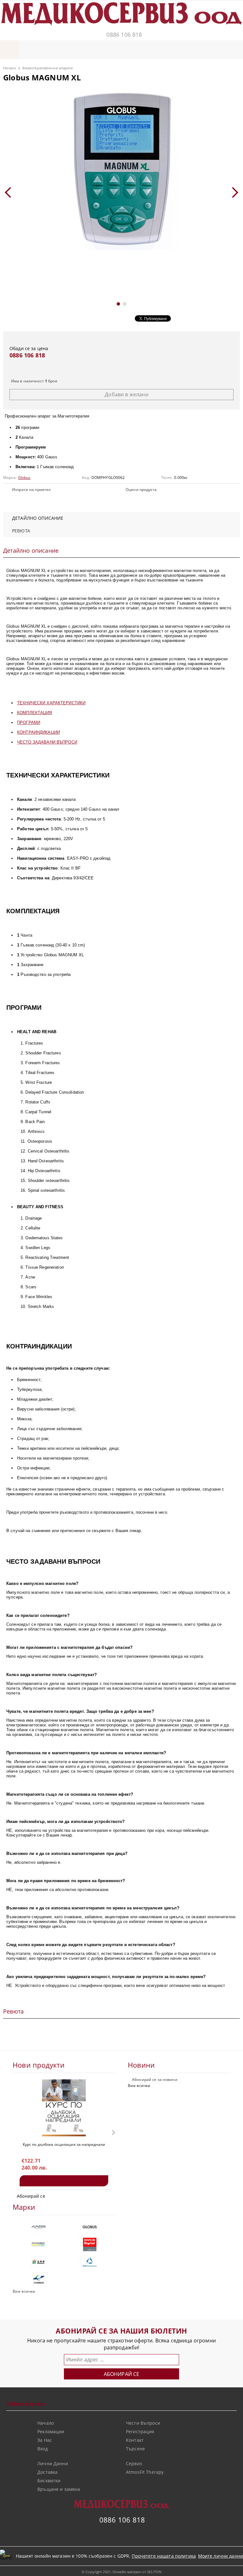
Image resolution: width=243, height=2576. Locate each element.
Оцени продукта (141, 490)
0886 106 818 (124, 35)
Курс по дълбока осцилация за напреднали (64, 2144)
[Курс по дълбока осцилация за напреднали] (64, 2108)
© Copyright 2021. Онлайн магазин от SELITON (121, 2572)
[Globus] (90, 2227)
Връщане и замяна (59, 2489)
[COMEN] (38, 2279)
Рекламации (51, 2431)
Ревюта (21, 531)
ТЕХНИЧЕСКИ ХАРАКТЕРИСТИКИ (51, 703)
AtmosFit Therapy (145, 2472)
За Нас (45, 2440)
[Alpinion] (38, 2227)
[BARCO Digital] (90, 2244)
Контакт (135, 2440)
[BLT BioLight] (38, 2262)
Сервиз (134, 2463)
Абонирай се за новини (155, 2080)
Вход (43, 2449)
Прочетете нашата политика (164, 2556)
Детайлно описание (38, 518)
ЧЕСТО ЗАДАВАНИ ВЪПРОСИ (47, 742)
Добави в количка (64, 2181)
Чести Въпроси (143, 2423)
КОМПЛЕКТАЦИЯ (35, 713)
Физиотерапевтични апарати (48, 68)
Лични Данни (53, 2463)
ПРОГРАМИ (29, 723)
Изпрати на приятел (31, 490)
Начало (10, 68)
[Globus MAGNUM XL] (121, 170)
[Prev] (10, 192)
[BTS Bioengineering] (90, 2262)
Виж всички (139, 2086)
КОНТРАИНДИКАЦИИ (38, 732)
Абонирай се (31, 2196)
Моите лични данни (221, 2556)
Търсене (135, 2449)
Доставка (47, 2472)
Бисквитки (49, 2481)
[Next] (233, 192)
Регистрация (140, 2431)
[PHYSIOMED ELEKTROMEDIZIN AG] (38, 2244)
